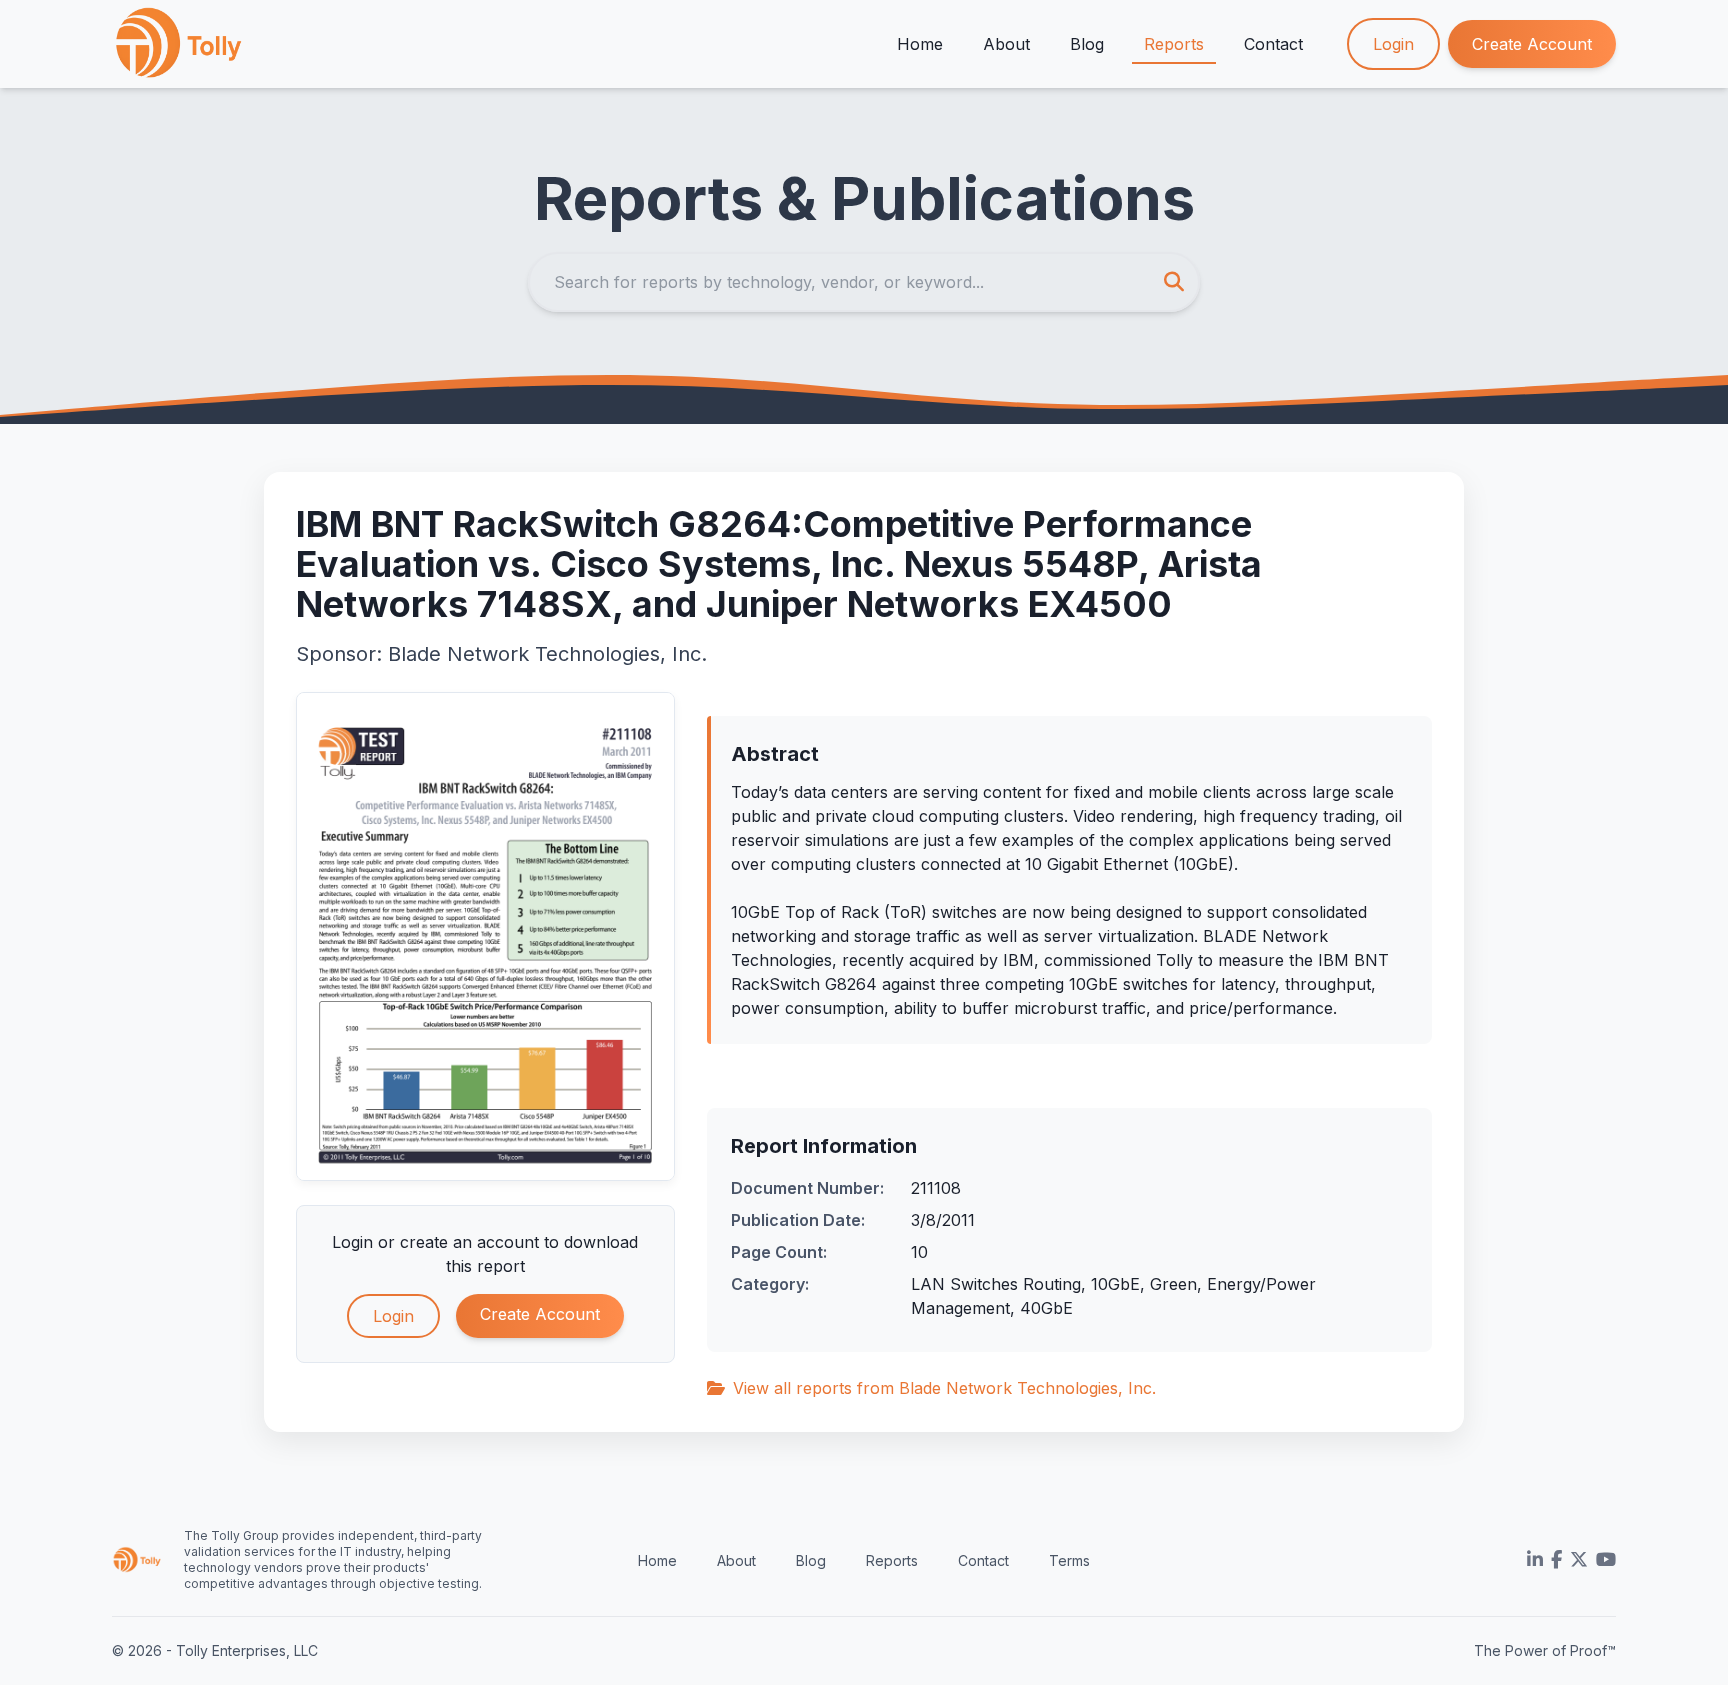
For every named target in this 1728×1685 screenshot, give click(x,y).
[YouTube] (1606, 1560)
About (1006, 44)
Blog (1087, 44)
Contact (1273, 44)
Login (1393, 44)
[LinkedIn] (1535, 1560)
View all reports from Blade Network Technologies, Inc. (944, 1388)
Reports (1174, 44)
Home (920, 44)
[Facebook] (1556, 1560)
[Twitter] (1579, 1560)
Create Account (1532, 44)
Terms (1069, 1560)
